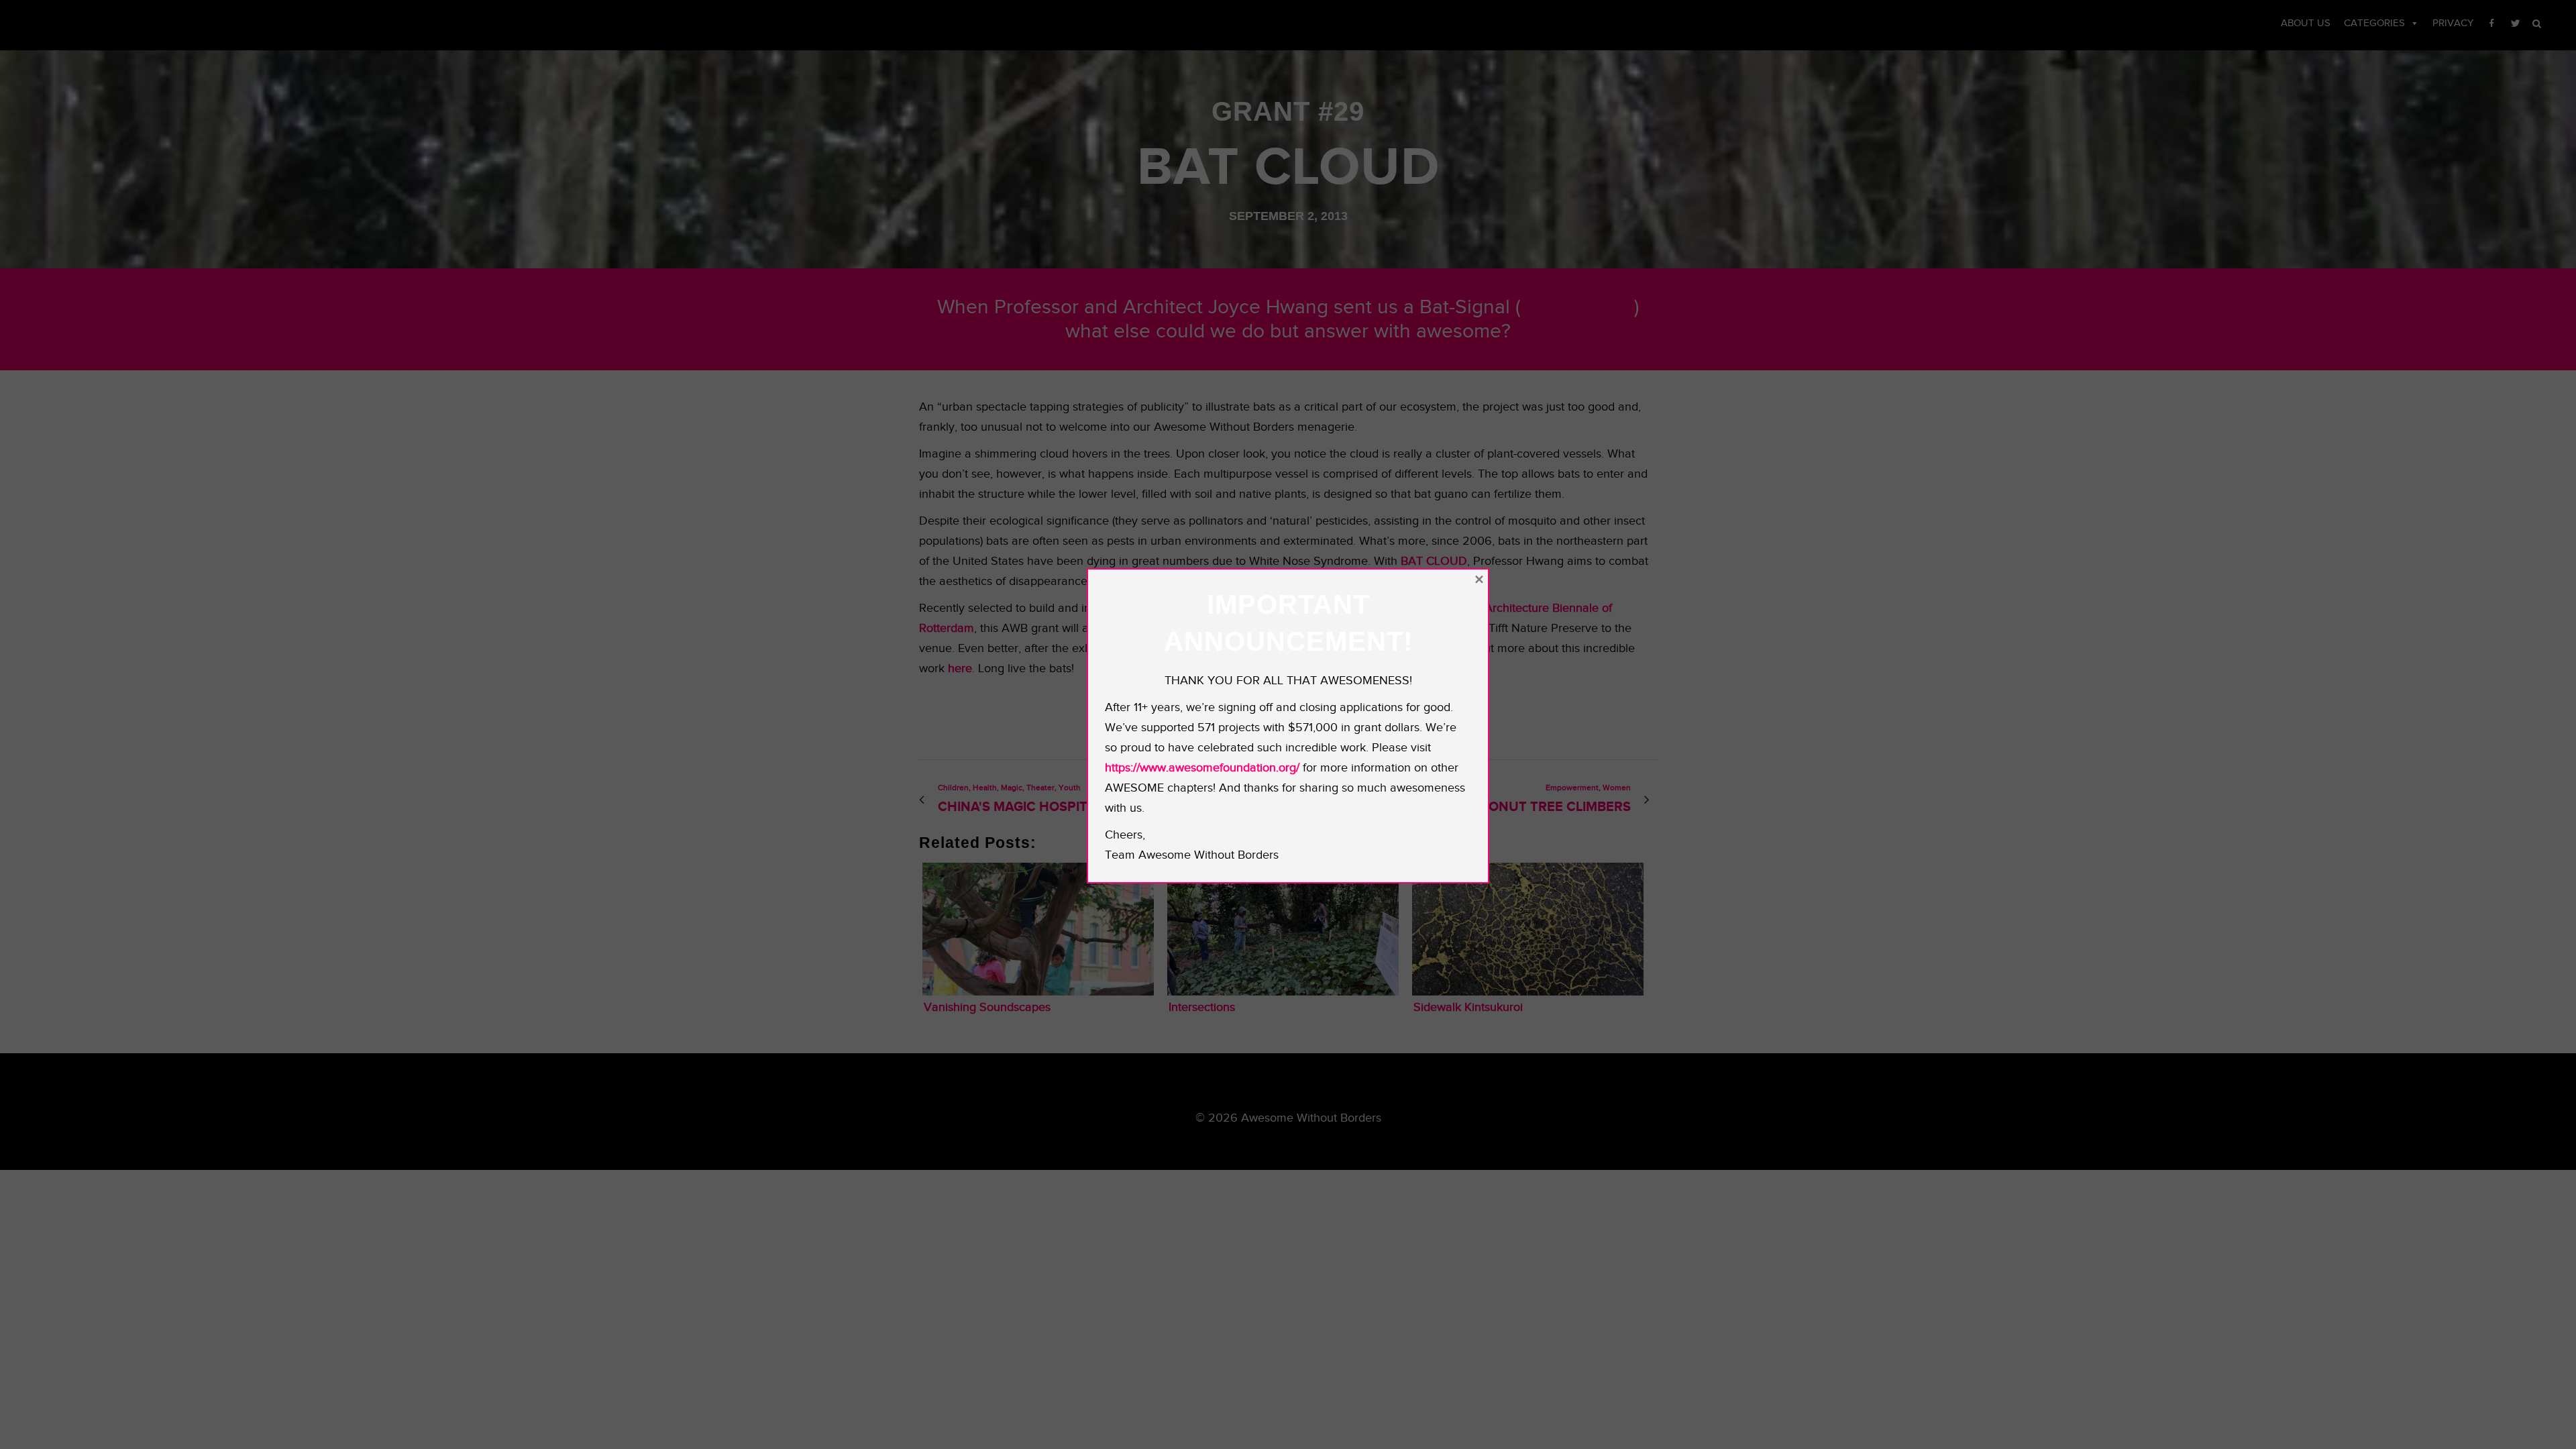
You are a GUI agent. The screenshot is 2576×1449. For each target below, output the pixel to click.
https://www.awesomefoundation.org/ (1202, 768)
